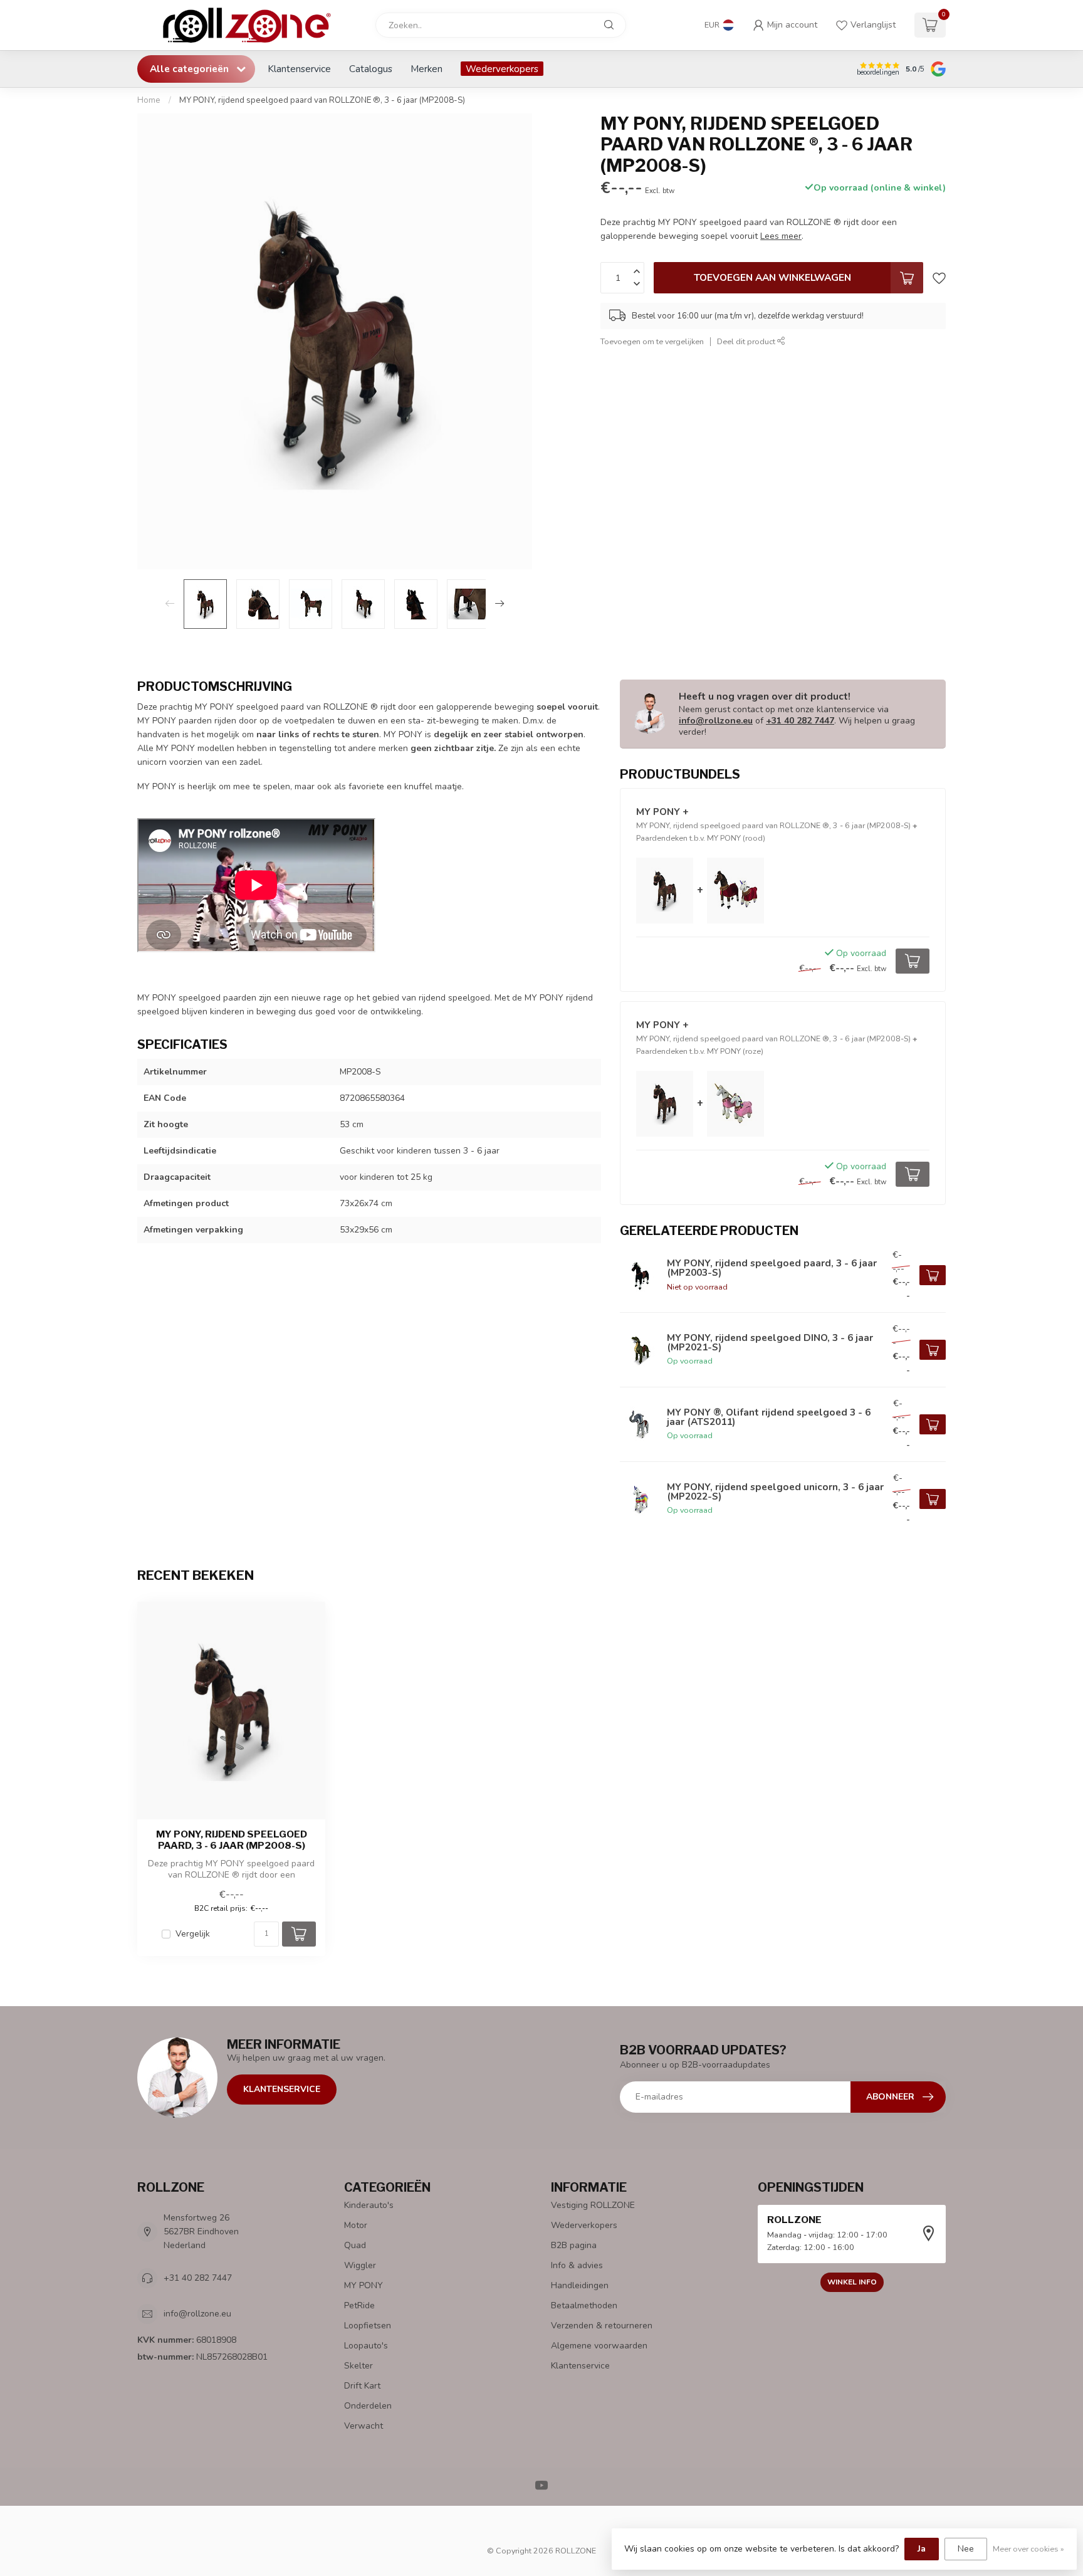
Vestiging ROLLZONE (593, 2205)
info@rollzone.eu (716, 721)
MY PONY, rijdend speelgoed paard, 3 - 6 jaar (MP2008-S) (232, 1840)
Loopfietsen (368, 2326)
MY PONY (364, 2285)
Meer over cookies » (1028, 2549)
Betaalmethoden (584, 2305)
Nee (966, 2549)
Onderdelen (368, 2406)
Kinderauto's (369, 2205)
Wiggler (360, 2265)
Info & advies (577, 2265)
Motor (356, 2225)
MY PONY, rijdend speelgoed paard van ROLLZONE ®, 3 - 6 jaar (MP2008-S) (322, 100)
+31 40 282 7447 (800, 721)
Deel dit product (747, 341)
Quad (355, 2245)
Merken (426, 69)
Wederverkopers (502, 69)
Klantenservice (299, 69)
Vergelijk (193, 1934)
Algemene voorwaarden (599, 2346)
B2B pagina (574, 2245)
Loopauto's (366, 2346)
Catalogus (371, 69)
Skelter (358, 2366)
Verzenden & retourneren (602, 2326)
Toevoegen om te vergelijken (652, 341)
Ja (922, 2549)
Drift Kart (362, 2386)
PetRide (359, 2305)
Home (149, 100)
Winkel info (852, 2282)
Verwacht (364, 2426)
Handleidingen (580, 2285)
